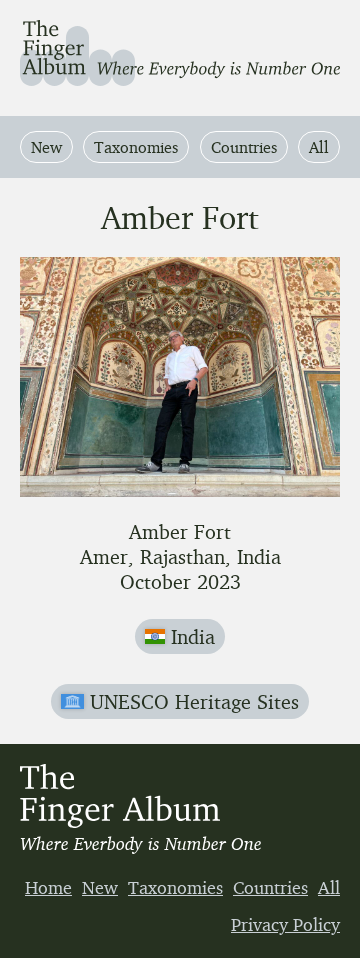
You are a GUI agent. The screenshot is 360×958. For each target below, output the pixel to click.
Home (48, 887)
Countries (244, 147)
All (319, 147)
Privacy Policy (285, 924)
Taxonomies (136, 147)
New (46, 147)
